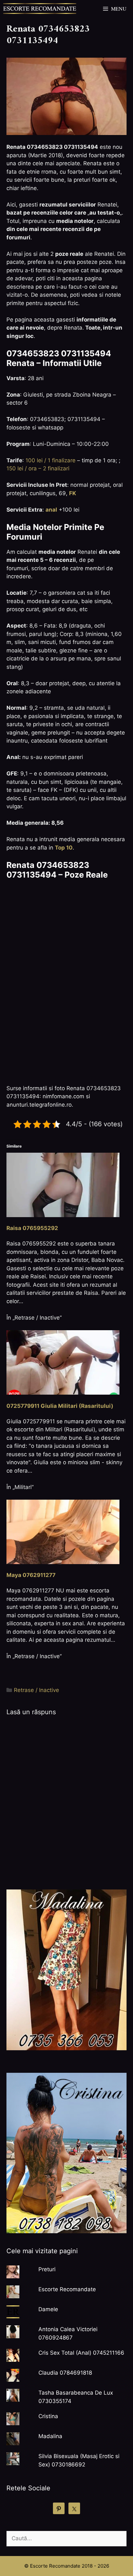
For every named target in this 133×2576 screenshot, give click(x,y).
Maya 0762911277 (31, 1575)
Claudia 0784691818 (65, 2373)
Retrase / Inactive (36, 1690)
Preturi (47, 2269)
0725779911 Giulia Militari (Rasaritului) (60, 1406)
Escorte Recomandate (67, 2289)
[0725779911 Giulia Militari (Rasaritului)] (63, 1362)
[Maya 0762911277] (63, 1531)
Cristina (48, 2416)
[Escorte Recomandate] (40, 9)
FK (73, 493)
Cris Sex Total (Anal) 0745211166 (81, 2353)
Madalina (50, 2436)
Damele (48, 2309)
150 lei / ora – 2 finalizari (38, 468)
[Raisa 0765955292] (63, 1184)
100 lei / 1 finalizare (51, 460)
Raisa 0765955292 (32, 1228)
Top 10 (64, 848)
